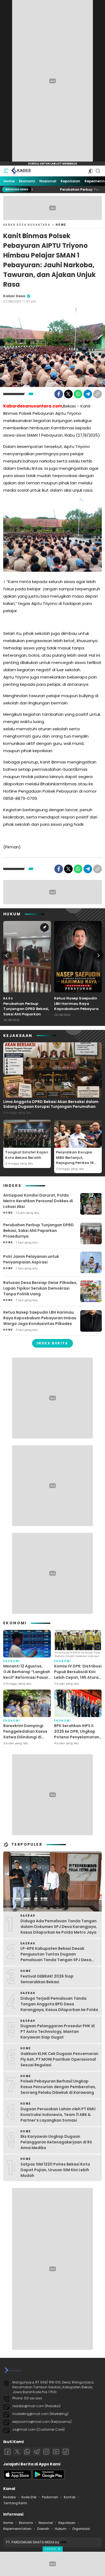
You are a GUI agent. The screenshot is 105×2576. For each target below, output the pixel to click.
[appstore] (17, 2478)
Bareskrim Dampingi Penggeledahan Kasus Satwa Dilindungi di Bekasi (25, 1734)
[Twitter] (68, 394)
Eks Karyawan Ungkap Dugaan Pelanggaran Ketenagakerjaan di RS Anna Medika (56, 2142)
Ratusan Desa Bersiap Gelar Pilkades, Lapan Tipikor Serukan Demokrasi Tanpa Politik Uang (40, 1288)
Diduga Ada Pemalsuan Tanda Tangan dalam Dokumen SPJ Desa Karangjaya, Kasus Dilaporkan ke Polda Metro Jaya (59, 1927)
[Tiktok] (66, 2452)
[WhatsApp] (78, 394)
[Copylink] (97, 394)
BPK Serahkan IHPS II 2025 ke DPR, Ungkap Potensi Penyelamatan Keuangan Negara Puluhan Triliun (77, 1737)
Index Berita (52, 1343)
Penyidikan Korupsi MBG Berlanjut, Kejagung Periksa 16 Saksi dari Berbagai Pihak (75, 1163)
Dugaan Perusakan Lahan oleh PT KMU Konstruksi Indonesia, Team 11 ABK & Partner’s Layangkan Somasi (58, 2115)
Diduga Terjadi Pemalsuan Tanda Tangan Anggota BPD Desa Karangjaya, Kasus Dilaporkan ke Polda (59, 2004)
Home (61, 225)
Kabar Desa (14, 296)
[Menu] (6, 171)
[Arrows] (6, 955)
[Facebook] (59, 394)
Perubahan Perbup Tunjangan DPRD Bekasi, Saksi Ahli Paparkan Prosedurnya (26, 1012)
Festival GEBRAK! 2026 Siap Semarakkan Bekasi (47, 1979)
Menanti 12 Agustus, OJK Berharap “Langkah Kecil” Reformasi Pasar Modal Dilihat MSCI (27, 1675)
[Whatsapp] (27, 2452)
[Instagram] (46, 2452)
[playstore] (48, 2478)
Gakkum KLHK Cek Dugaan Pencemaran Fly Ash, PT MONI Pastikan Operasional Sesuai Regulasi (59, 2059)
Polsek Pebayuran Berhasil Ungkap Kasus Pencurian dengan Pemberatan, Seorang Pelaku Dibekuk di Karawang (58, 2087)
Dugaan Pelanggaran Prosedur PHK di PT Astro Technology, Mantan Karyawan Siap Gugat (58, 2032)
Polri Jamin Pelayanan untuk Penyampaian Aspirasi (31, 1259)
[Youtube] (56, 2452)
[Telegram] (88, 394)
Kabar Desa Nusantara (27, 225)
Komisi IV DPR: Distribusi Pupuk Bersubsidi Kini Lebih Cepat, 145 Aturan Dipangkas (78, 1675)
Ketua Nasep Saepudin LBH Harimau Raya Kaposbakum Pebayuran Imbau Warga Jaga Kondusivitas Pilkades (78, 1009)
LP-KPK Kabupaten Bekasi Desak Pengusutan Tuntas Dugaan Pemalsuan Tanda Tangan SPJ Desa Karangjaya (56, 1957)
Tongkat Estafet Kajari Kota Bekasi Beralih (27, 1155)
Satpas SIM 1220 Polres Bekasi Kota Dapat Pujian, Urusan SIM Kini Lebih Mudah (55, 2170)
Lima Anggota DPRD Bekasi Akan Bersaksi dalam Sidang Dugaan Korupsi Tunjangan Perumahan (51, 1104)
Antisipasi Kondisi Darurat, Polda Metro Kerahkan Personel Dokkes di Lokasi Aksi (38, 1201)
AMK (63, 2542)
